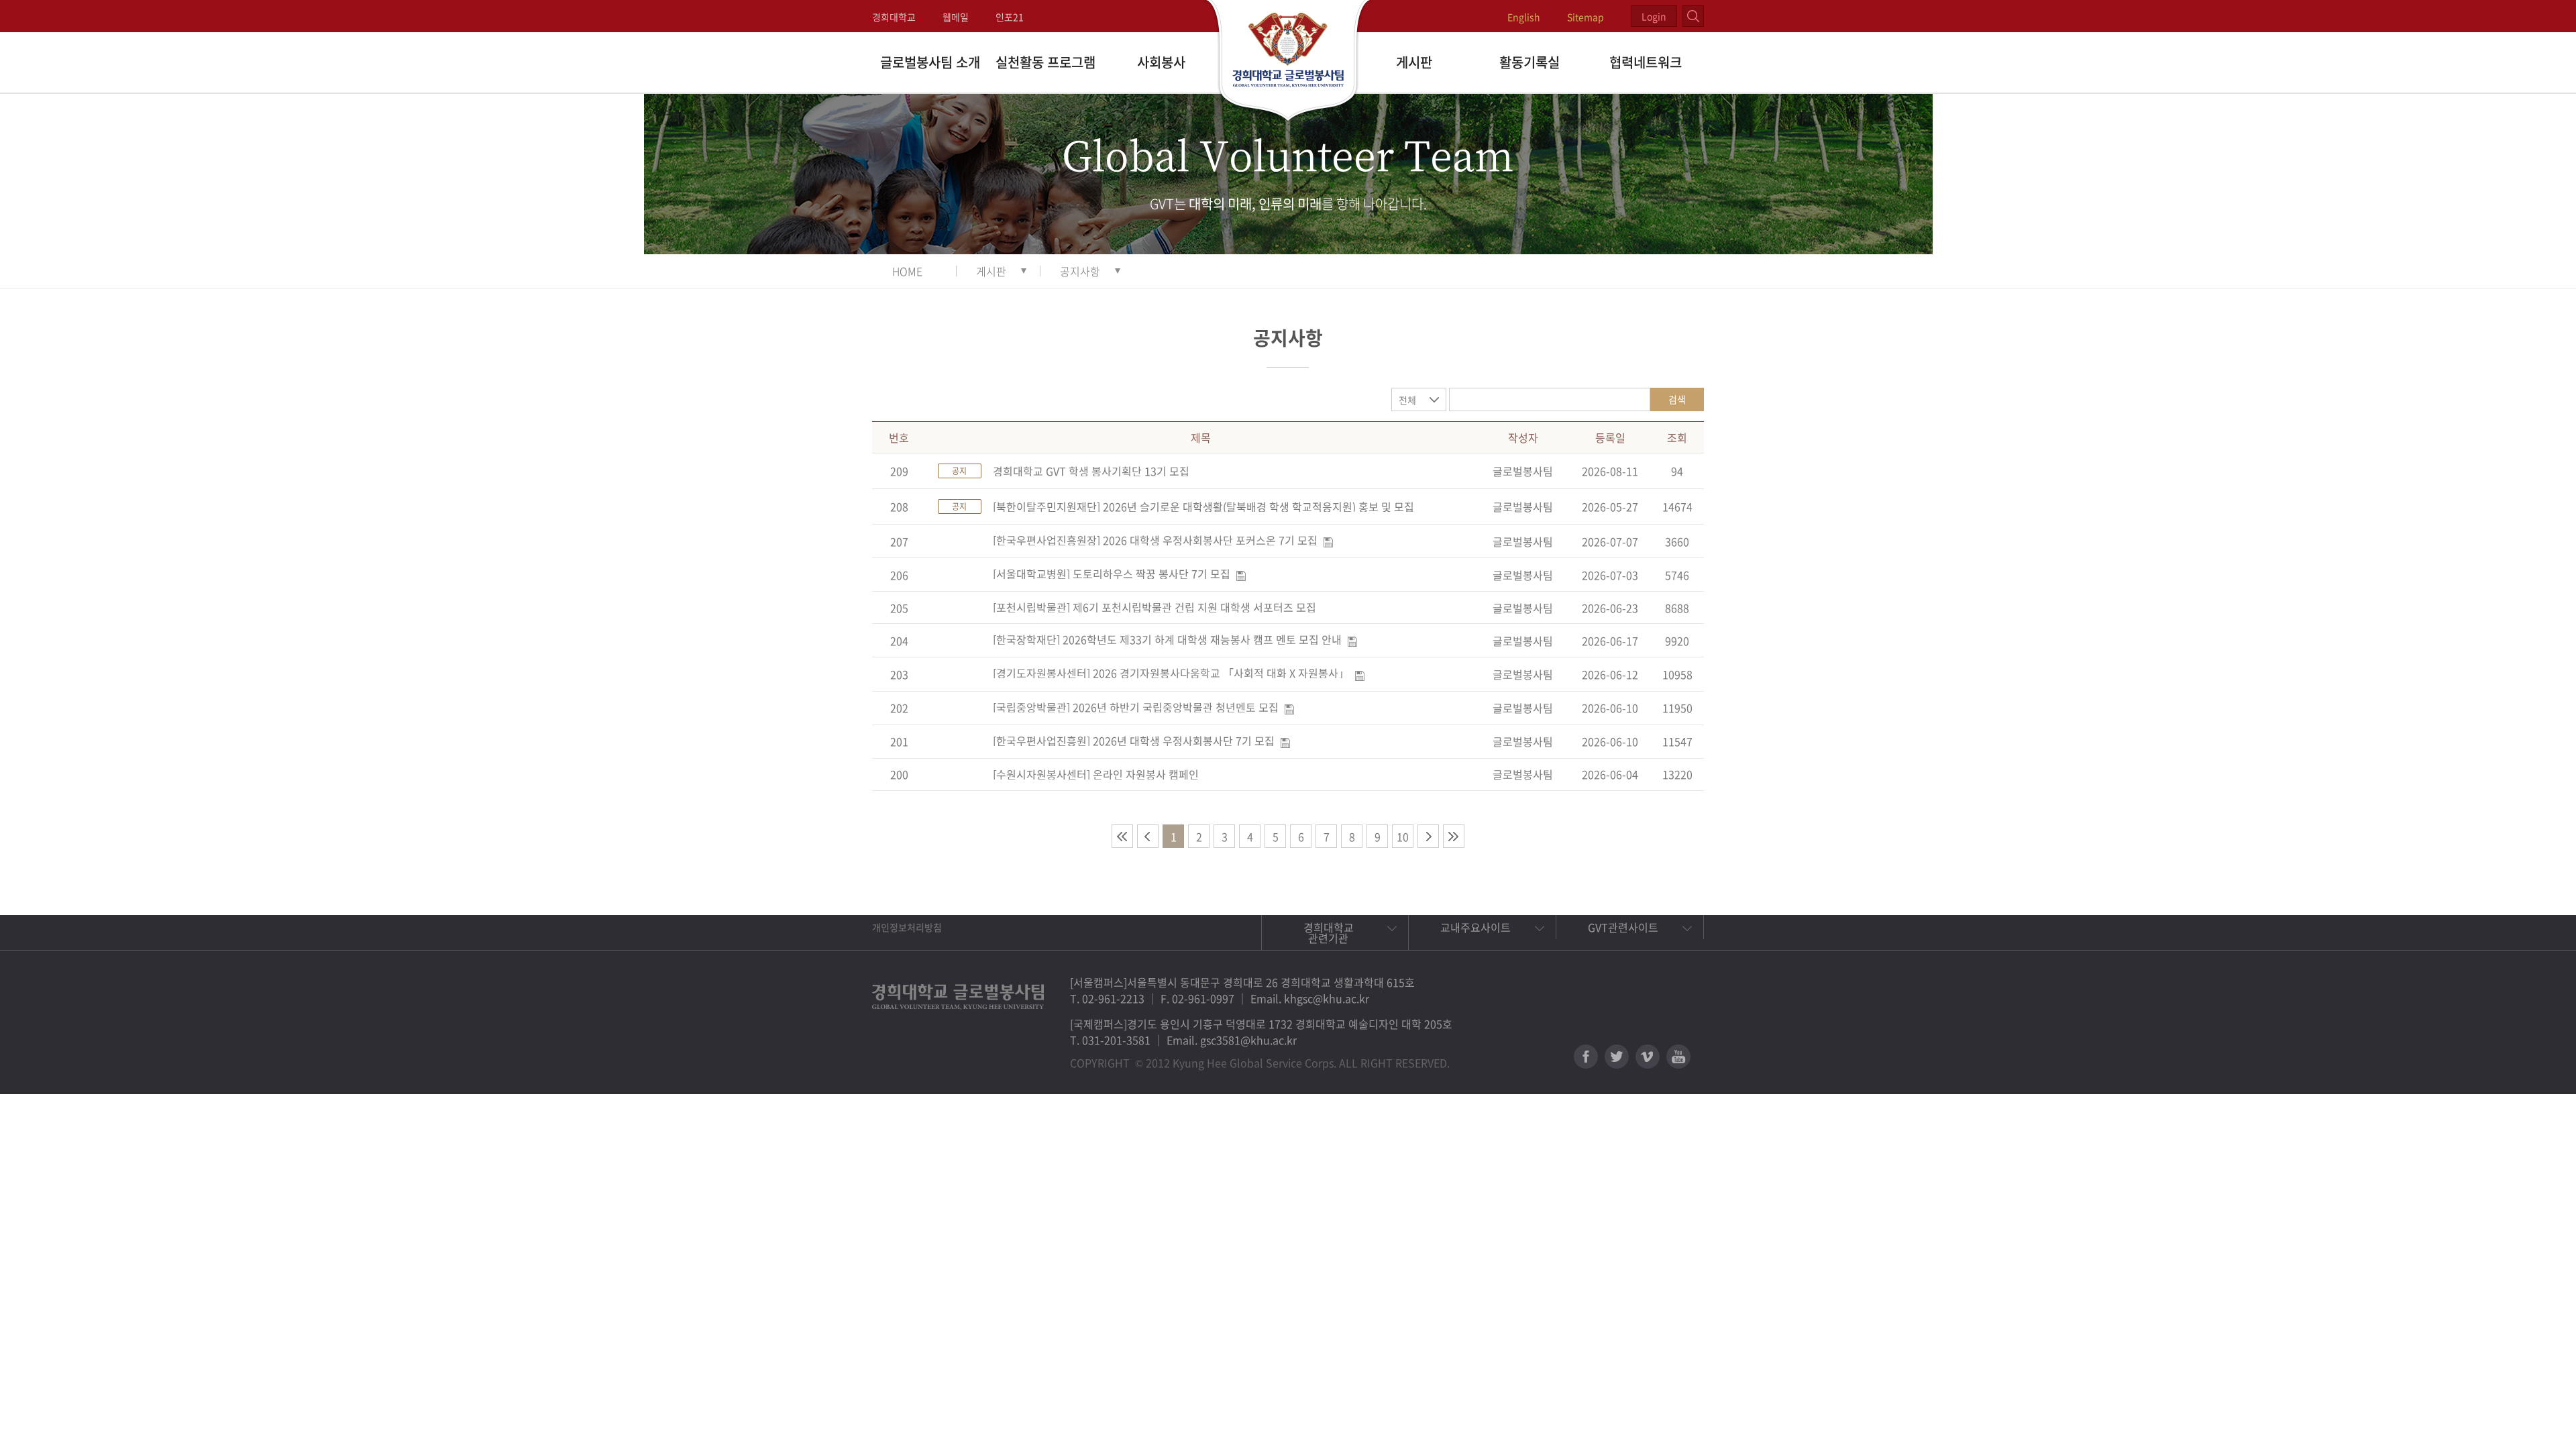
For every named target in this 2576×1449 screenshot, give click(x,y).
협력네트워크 (1646, 62)
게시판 (1414, 62)
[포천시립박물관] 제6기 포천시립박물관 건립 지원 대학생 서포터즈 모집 (1155, 607)
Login (1654, 16)
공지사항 (1080, 271)
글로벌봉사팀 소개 (930, 62)
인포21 (1010, 17)
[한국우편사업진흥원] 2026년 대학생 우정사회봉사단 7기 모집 (1134, 741)
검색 (1677, 399)
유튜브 (1678, 1057)
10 (1403, 837)
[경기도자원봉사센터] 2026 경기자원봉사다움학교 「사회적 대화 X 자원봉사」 (1171, 673)
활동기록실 (1529, 62)
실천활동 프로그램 (1045, 62)
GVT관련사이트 (1623, 927)
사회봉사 (1161, 62)
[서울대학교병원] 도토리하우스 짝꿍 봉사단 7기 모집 (1112, 574)
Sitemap (1586, 17)
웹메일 (956, 17)
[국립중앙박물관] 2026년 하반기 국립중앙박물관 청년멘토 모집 (1136, 707)
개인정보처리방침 (907, 927)
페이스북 (1586, 1057)
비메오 (1648, 1057)
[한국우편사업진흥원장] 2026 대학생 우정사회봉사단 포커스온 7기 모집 (1155, 540)
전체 (1407, 400)
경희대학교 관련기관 (1329, 932)
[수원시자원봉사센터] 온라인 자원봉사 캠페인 (1096, 774)
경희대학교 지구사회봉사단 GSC (1288, 62)
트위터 (1617, 1057)
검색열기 (1693, 16)
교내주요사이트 (1475, 927)
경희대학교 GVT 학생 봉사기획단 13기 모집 (1091, 471)
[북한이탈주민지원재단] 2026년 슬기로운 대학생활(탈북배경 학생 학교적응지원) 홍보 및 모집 (1203, 506)
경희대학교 (894, 17)
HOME (907, 271)
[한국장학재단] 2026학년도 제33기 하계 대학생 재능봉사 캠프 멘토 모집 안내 (1167, 639)
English (1524, 17)
